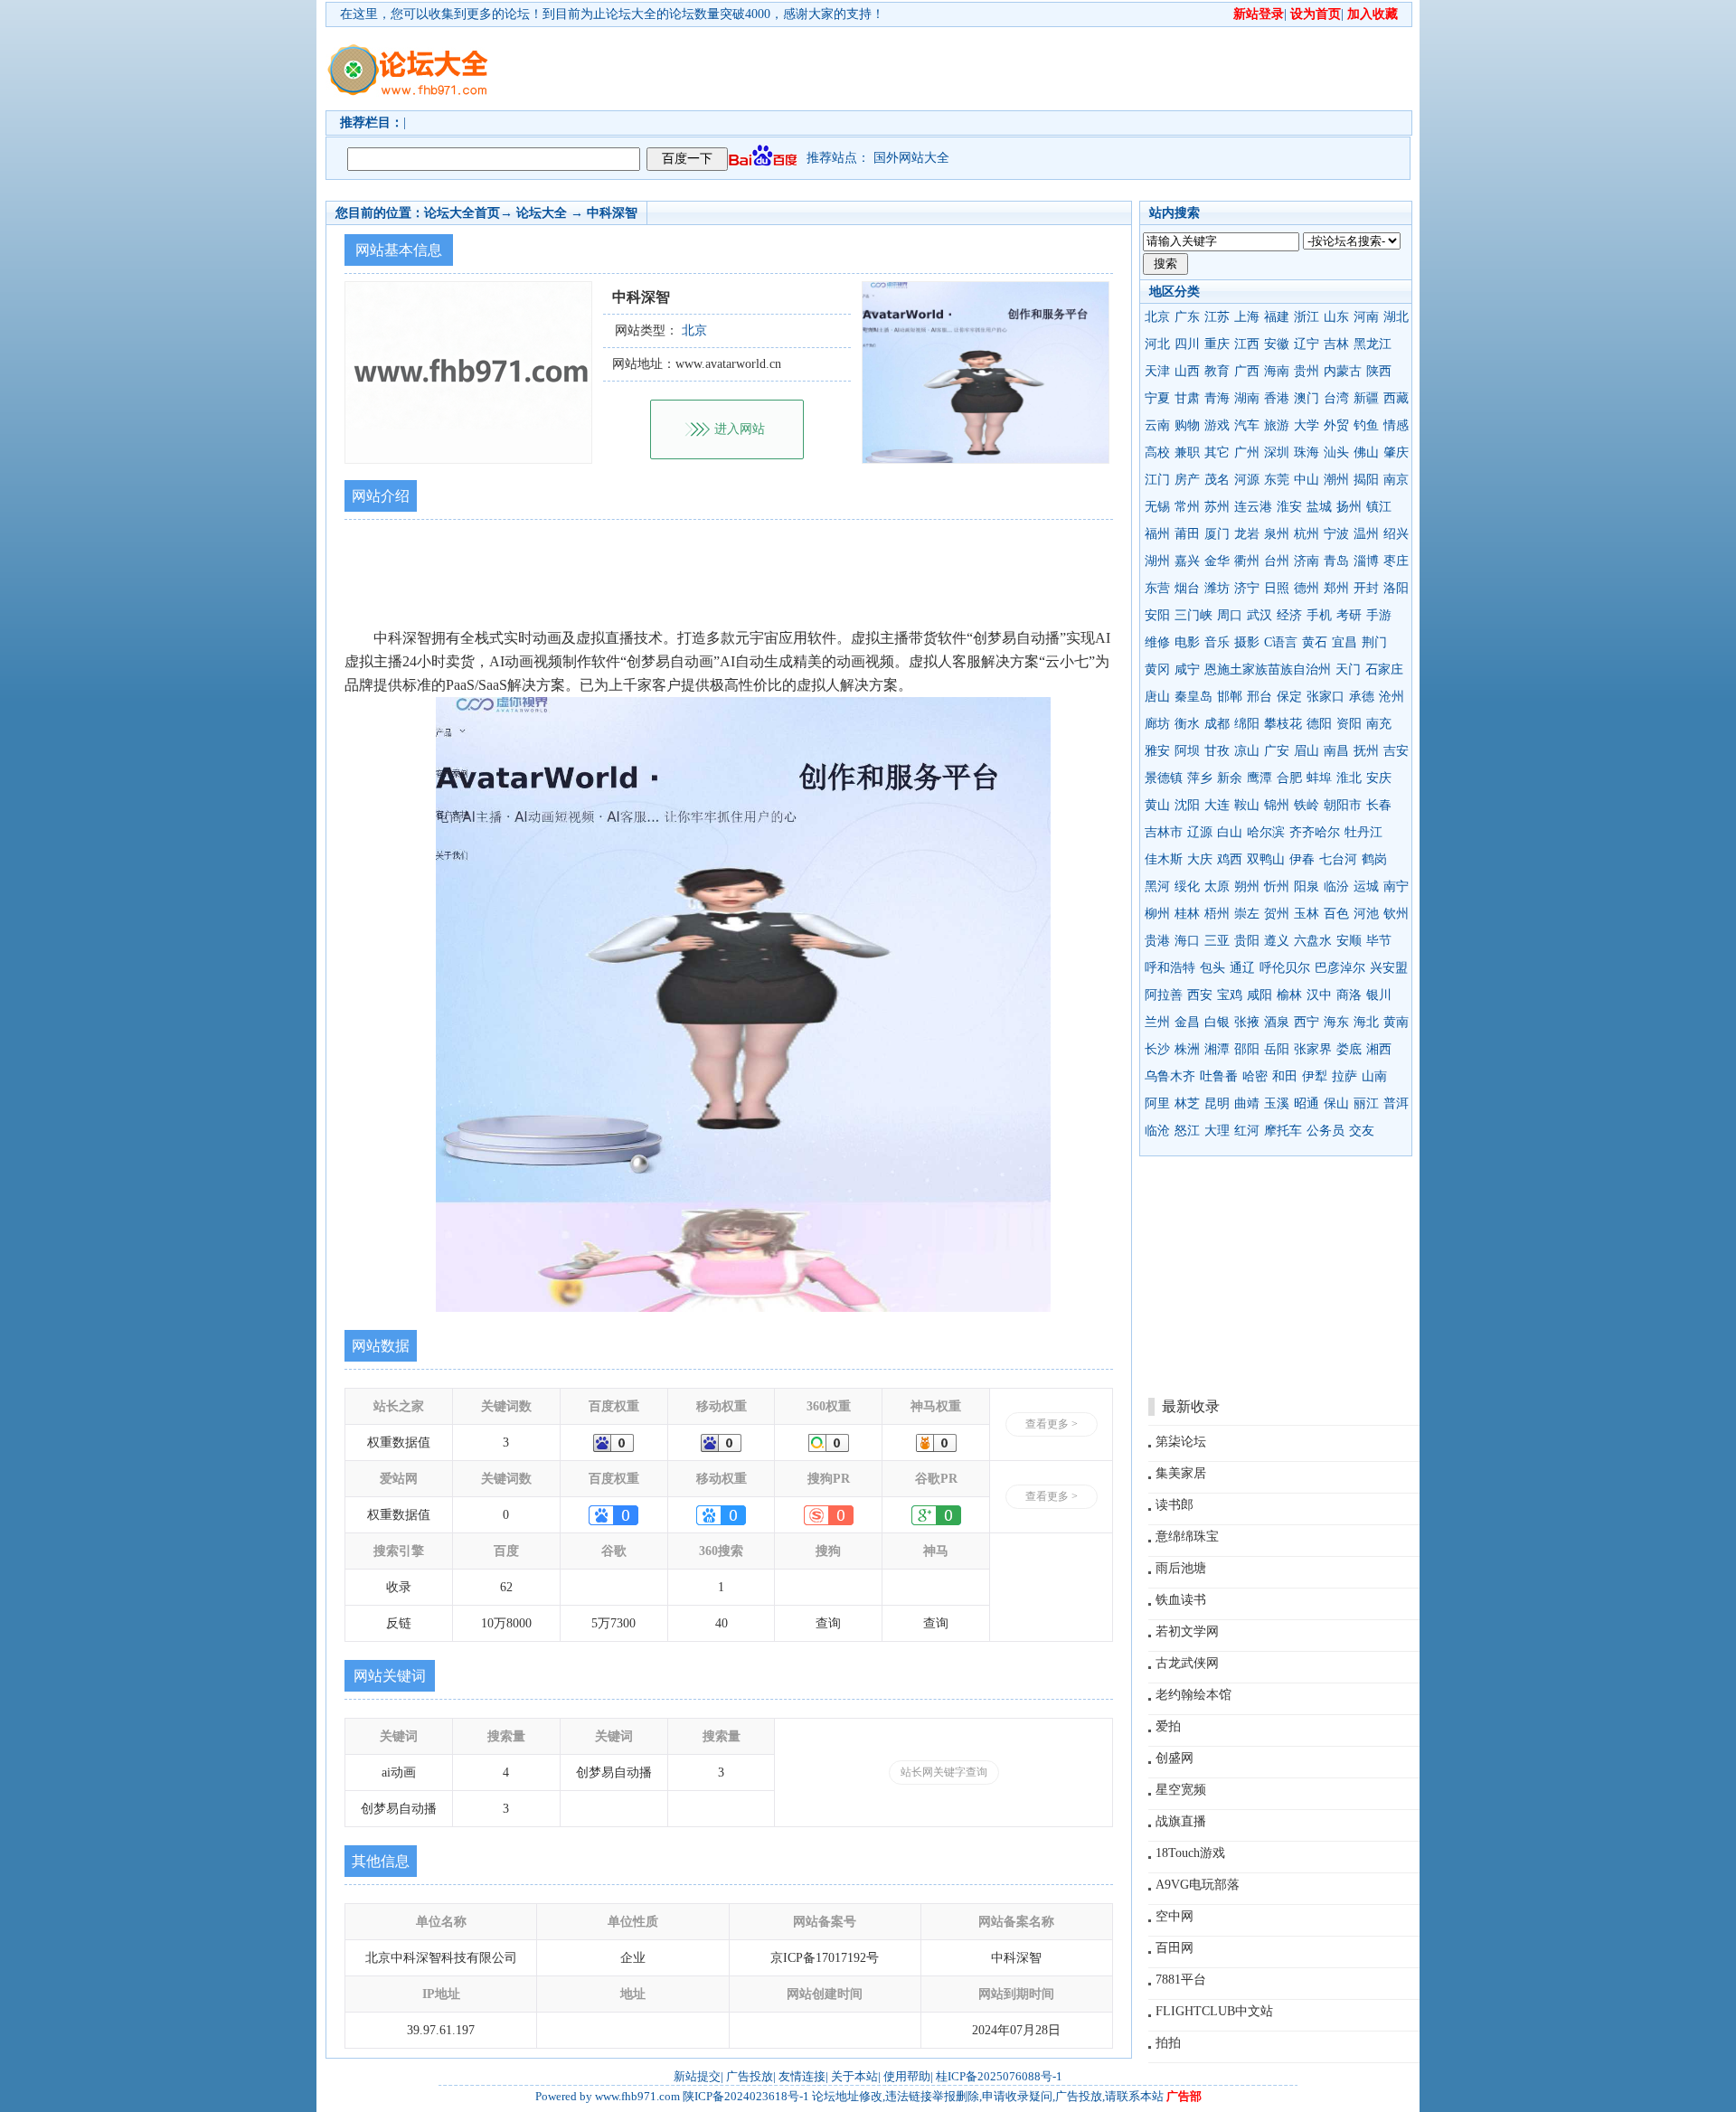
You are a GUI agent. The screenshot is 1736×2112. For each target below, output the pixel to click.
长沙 (1157, 1049)
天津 (1157, 371)
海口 (1187, 941)
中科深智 (612, 213)
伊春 (1302, 859)
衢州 (1247, 561)
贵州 (1307, 371)
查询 (828, 1623)
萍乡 (1200, 778)
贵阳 (1247, 941)
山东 (1336, 317)
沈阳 (1187, 805)
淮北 (1349, 778)
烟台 (1187, 588)
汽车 (1247, 425)
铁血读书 (1181, 1600)
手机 (1319, 615)
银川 (1379, 995)
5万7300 (613, 1623)
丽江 (1366, 1103)
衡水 (1187, 724)
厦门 (1217, 534)
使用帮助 (907, 2076)
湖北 (1396, 317)
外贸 (1336, 425)
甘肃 (1187, 398)
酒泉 (1277, 1022)
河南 (1366, 317)
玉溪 (1277, 1103)
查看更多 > (1052, 1424)
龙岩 (1247, 534)
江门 (1157, 480)
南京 (1396, 480)
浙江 (1307, 317)
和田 (1285, 1076)
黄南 (1396, 1022)
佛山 (1366, 453)
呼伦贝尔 (1285, 968)
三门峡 (1193, 615)
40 (722, 1623)
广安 (1277, 751)
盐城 (1319, 507)
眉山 (1307, 751)
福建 (1277, 317)
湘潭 (1217, 1049)
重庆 (1217, 344)
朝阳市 (1343, 805)
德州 (1307, 588)
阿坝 (1187, 751)
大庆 (1200, 859)
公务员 (1326, 1131)
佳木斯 (1164, 859)
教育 (1217, 371)
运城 (1366, 886)
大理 (1217, 1131)
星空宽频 (1181, 1790)
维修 (1157, 642)
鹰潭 (1260, 778)
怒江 (1187, 1131)
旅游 (1277, 425)
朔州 (1247, 886)
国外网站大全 (911, 158)
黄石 (1315, 642)
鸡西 (1230, 859)
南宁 (1396, 886)
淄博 (1366, 561)
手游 (1379, 615)
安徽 (1277, 344)
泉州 (1277, 534)
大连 (1217, 805)
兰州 (1157, 1022)
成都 (1217, 724)
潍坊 (1217, 588)
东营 (1157, 588)
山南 (1374, 1076)
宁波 (1336, 534)
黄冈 (1157, 669)
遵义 (1277, 941)
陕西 (1379, 371)
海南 (1277, 371)
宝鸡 (1230, 995)
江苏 (1217, 317)
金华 (1217, 561)
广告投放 (750, 2076)
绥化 (1187, 886)
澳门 (1307, 398)
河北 (1157, 344)
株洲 (1187, 1049)
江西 (1247, 344)
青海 (1217, 398)
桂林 (1187, 914)
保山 (1336, 1103)
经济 (1289, 615)
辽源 (1200, 832)
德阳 (1319, 724)
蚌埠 (1319, 778)
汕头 (1336, 453)
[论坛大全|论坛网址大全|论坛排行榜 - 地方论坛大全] (407, 55)
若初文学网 (1187, 1631)
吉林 (1336, 344)
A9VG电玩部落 (1198, 1885)
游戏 (1217, 425)
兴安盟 (1389, 968)
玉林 (1307, 914)
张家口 (1326, 697)
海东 (1336, 1022)
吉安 (1396, 751)
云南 (1157, 425)
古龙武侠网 (1187, 1663)
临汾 (1336, 886)
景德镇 (1164, 778)
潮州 (1336, 480)
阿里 (1157, 1103)
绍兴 (1396, 534)
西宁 (1307, 1022)
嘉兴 (1187, 561)
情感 (1396, 425)
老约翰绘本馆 (1193, 1695)
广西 (1247, 371)
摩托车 (1283, 1131)
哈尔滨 (1266, 832)
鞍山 (1247, 805)
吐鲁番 (1219, 1076)
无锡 (1157, 507)
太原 (1217, 886)
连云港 (1253, 507)
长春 (1379, 805)
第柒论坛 (1181, 1442)
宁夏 (1157, 398)
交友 (1362, 1131)
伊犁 (1315, 1076)
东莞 (1277, 480)
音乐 (1217, 642)
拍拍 (1168, 2043)
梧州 (1217, 914)
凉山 (1247, 751)
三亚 (1217, 941)
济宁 (1247, 588)
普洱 (1396, 1103)
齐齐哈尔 (1315, 832)
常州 (1187, 507)
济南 (1307, 561)
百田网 (1175, 1948)
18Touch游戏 (1190, 1853)
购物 (1187, 425)
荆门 (1374, 642)
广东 (1187, 317)
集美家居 (1181, 1473)
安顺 (1349, 941)
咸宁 (1187, 669)
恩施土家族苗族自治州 (1268, 669)
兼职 (1187, 453)
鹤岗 (1374, 859)
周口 (1230, 615)
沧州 (1392, 697)
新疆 (1366, 398)
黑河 (1157, 886)
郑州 (1336, 588)
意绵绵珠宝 (1187, 1537)
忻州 (1277, 886)
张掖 (1247, 1022)
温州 (1366, 534)
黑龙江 (1373, 344)
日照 (1277, 588)
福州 (1157, 534)
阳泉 (1307, 886)
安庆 (1379, 778)
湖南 (1247, 398)
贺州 (1277, 914)
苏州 (1217, 507)
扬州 (1349, 507)
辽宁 (1307, 344)
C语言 (1281, 642)
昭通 (1307, 1103)
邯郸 (1230, 697)
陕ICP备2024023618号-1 (746, 2096)
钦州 (1396, 914)
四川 (1187, 344)
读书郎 (1175, 1505)
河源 (1247, 480)
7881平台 (1181, 1980)
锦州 (1277, 805)
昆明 (1217, 1103)
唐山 (1157, 697)
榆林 (1289, 995)
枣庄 (1396, 561)
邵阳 (1247, 1049)
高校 (1157, 453)
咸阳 (1260, 995)
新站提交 (697, 2076)
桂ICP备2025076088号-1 (999, 2076)
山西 (1187, 371)
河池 (1366, 914)
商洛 (1349, 995)
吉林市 (1164, 832)
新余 (1230, 778)
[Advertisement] (972, 69)
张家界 (1313, 1049)
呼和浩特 (1170, 968)
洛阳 (1396, 588)
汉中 (1319, 995)
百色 (1336, 914)
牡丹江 (1363, 832)
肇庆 (1396, 453)
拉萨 (1344, 1076)
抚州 (1366, 751)
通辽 (1242, 968)
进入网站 (740, 429)
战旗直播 (1181, 1821)
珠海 (1307, 453)
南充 (1379, 724)
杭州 (1307, 534)
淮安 (1289, 507)
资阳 (1349, 724)
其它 (1217, 453)
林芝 (1187, 1103)
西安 (1200, 995)
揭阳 (1366, 480)
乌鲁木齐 (1170, 1076)
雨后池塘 (1181, 1568)
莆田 (1187, 534)
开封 (1366, 588)
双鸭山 (1266, 859)
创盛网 (1175, 1758)
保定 (1289, 697)
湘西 (1379, 1049)
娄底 (1349, 1049)
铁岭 (1307, 805)
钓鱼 (1366, 425)
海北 (1366, 1022)
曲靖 (1247, 1103)
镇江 (1379, 507)
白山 (1230, 832)
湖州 (1157, 561)
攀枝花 (1283, 724)
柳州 (1157, 914)
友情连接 (802, 2076)
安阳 (1157, 615)
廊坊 (1157, 724)
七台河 (1338, 859)
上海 (1247, 317)
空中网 (1175, 1916)
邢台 (1260, 697)
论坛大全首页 (462, 213)
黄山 (1157, 805)
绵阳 (1247, 724)
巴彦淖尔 (1340, 968)
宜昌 (1344, 642)
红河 (1247, 1131)
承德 (1362, 697)
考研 (1349, 615)
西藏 (1396, 398)
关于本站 (854, 2076)
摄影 (1247, 642)
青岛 (1336, 561)
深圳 (1277, 453)
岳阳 (1277, 1049)
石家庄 (1384, 669)
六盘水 (1313, 941)
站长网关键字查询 (944, 1772)
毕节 (1379, 941)
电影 (1187, 642)
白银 (1217, 1022)
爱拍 (1168, 1726)
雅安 (1157, 751)
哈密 (1255, 1076)
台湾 (1336, 398)
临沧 (1157, 1131)
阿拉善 (1164, 995)
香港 (1277, 398)
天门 (1348, 669)
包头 (1212, 968)
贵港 (1157, 941)
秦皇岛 (1193, 697)
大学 (1307, 425)
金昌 (1187, 1022)
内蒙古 (1343, 371)
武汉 (1260, 615)
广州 (1247, 453)
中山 (1307, 480)
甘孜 (1217, 751)
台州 (1277, 561)
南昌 (1336, 751)
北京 (1157, 317)
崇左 (1247, 914)
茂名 (1217, 480)
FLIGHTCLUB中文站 (1214, 2011)
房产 (1187, 480)
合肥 (1289, 778)
